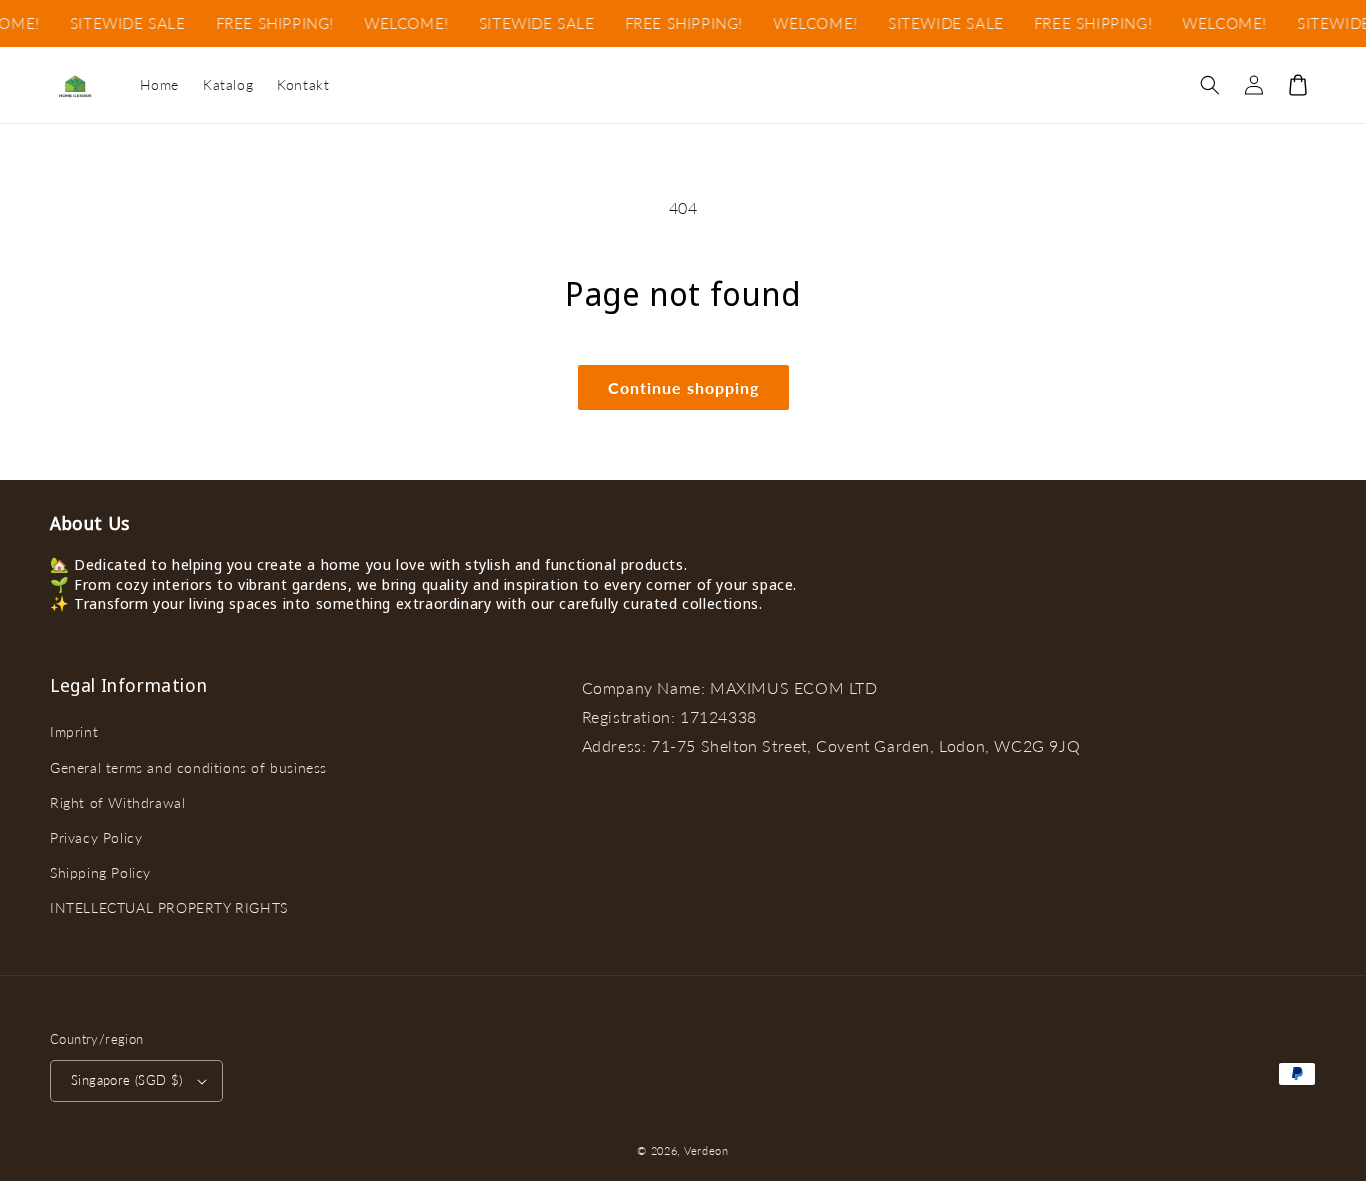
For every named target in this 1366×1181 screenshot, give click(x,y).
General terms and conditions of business (188, 767)
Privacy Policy (96, 837)
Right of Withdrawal (117, 802)
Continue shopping (683, 387)
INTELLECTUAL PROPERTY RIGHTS (169, 907)
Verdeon (706, 1150)
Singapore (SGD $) (127, 1080)
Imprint (74, 731)
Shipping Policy (100, 872)
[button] (1210, 85)
